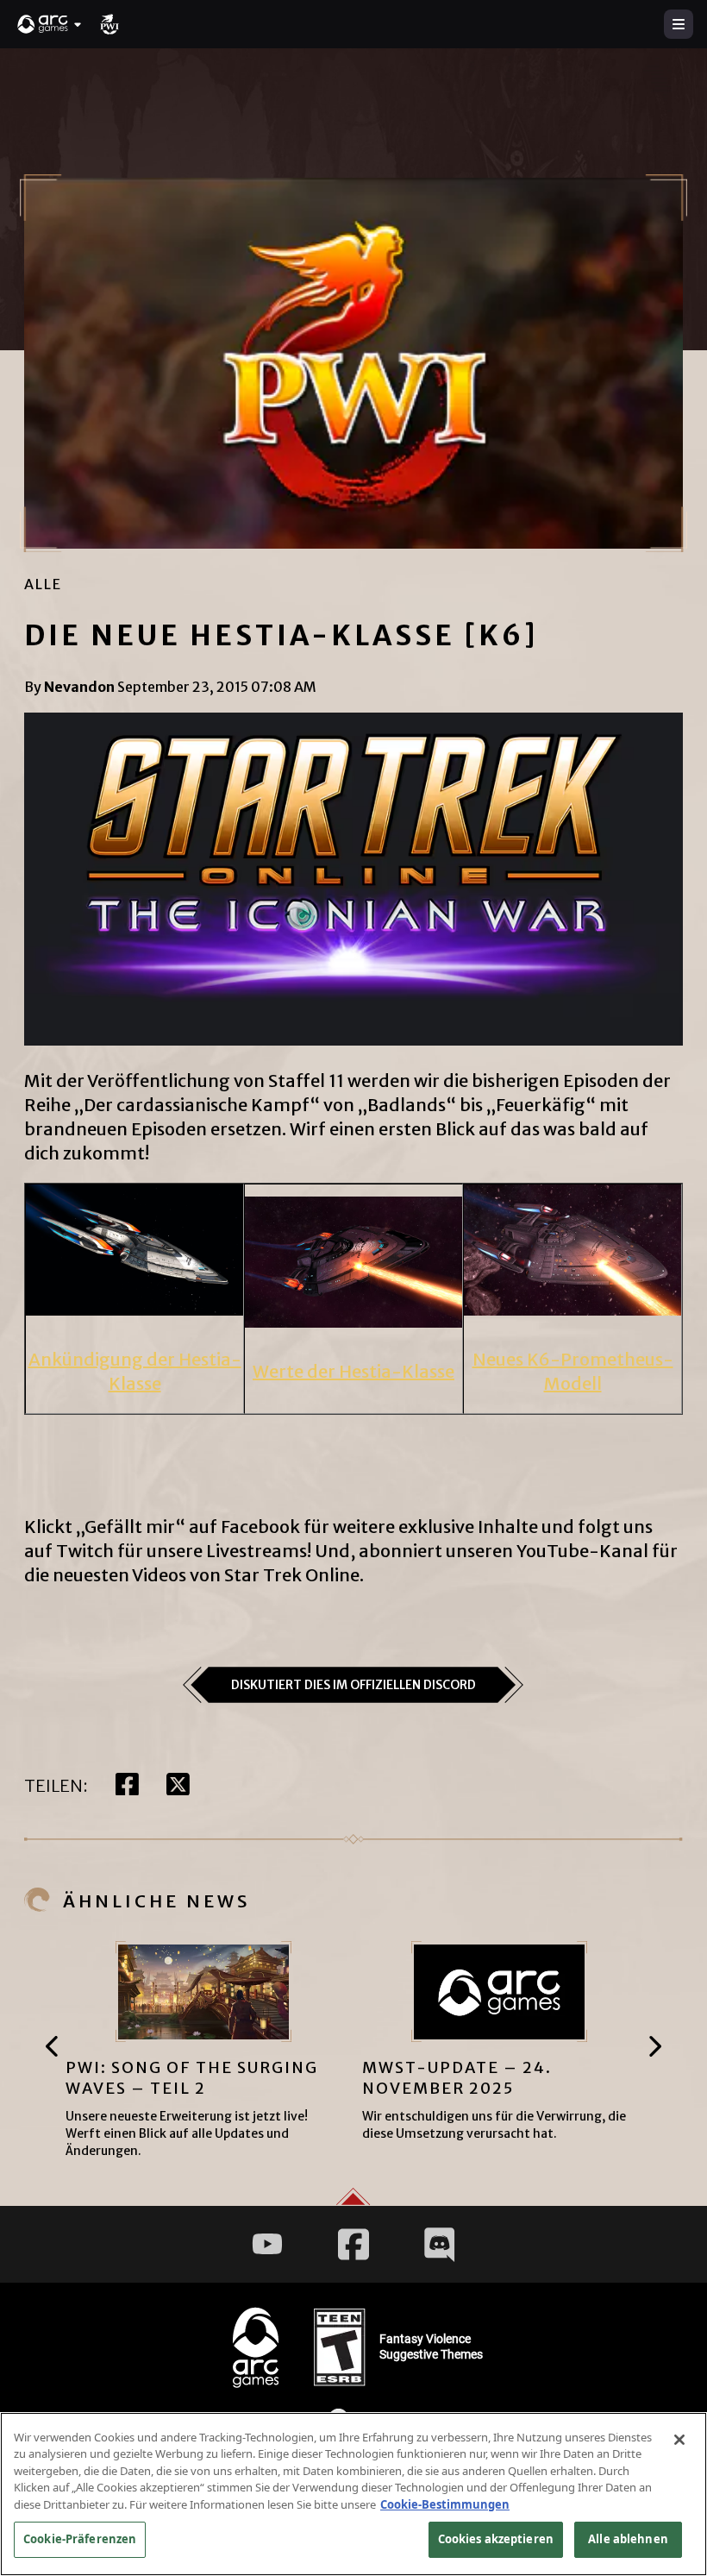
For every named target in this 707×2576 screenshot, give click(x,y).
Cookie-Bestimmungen (445, 2504)
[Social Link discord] (440, 2244)
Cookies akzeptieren (496, 2539)
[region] (353, 2494)
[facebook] (127, 1786)
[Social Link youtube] (267, 2244)
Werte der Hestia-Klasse (353, 1371)
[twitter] (178, 1786)
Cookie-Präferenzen (80, 2539)
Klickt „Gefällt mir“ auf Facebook (162, 1527)
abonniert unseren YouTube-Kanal (504, 1551)
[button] (50, 24)
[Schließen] (679, 2440)
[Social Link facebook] (353, 2244)
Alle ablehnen (628, 2539)
